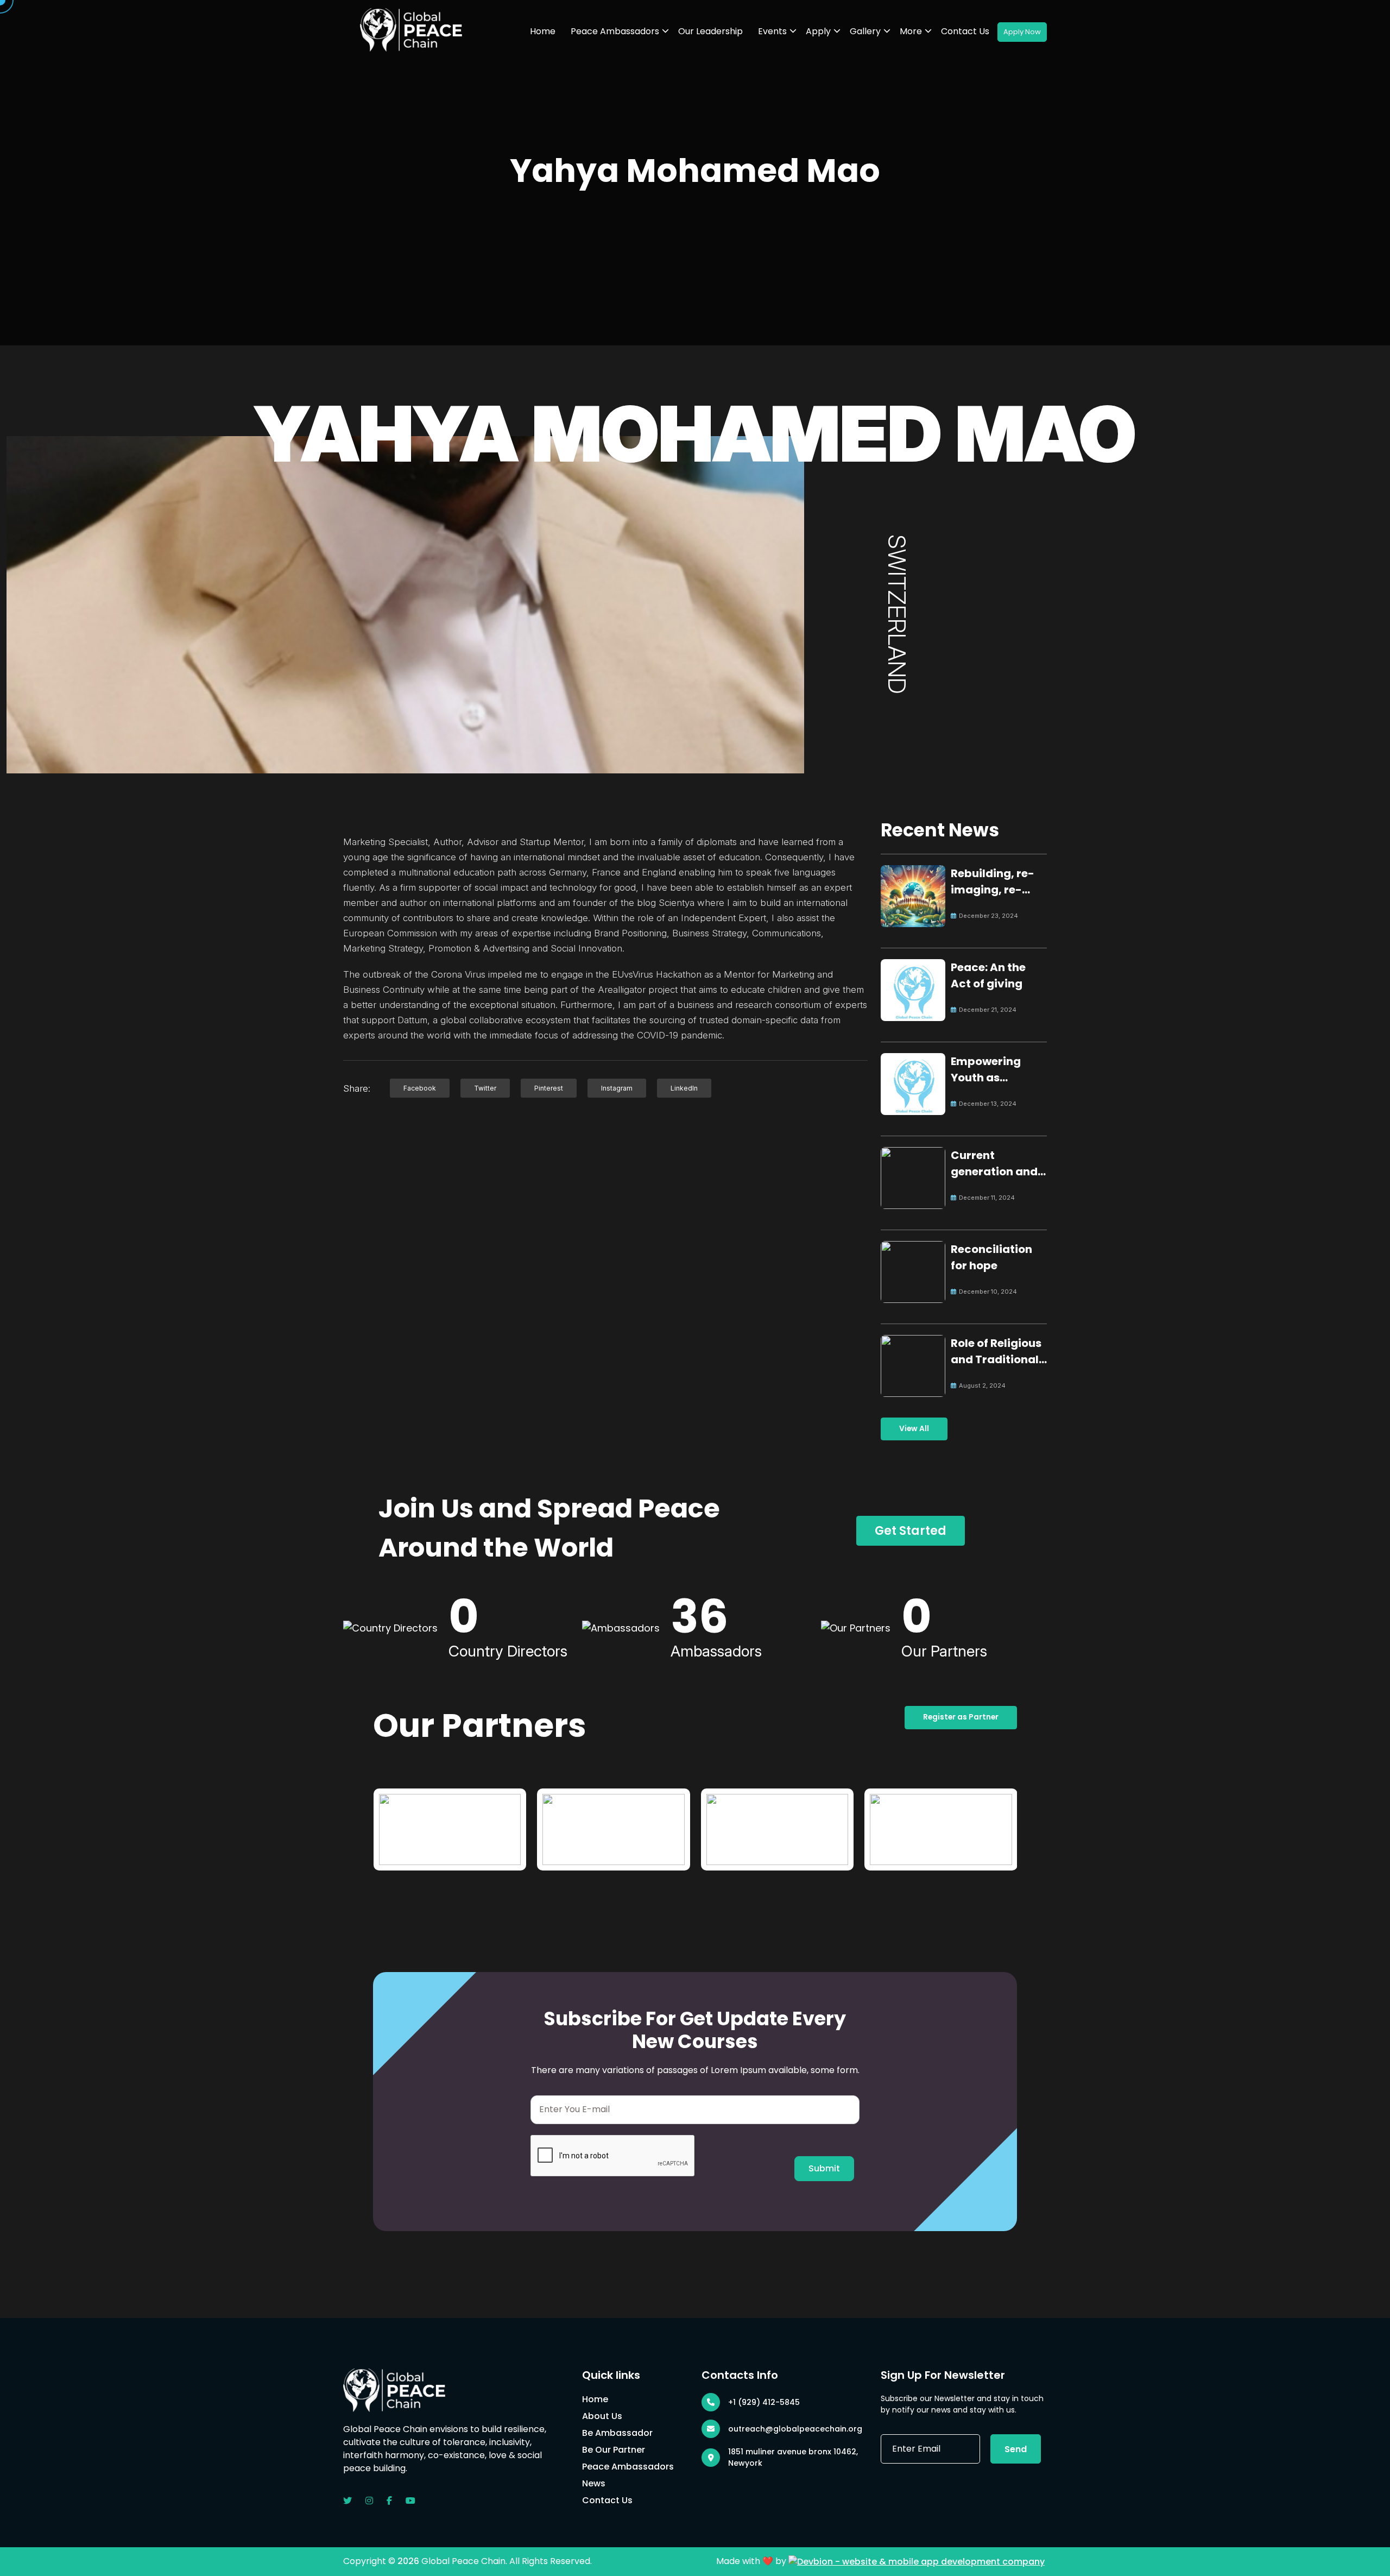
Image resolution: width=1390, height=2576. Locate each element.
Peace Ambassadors (615, 31)
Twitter (485, 1088)
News (594, 2483)
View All (914, 1429)
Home (543, 31)
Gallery (865, 31)
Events (772, 31)
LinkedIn (684, 1088)
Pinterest (549, 1088)
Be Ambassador (617, 2433)
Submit (824, 2168)
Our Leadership (710, 31)
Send (1016, 2449)
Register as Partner (961, 1717)
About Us (602, 2416)
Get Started (911, 1531)
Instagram (617, 1088)
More (911, 31)
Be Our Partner (614, 2450)
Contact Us (965, 31)
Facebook (420, 1088)
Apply (818, 31)
